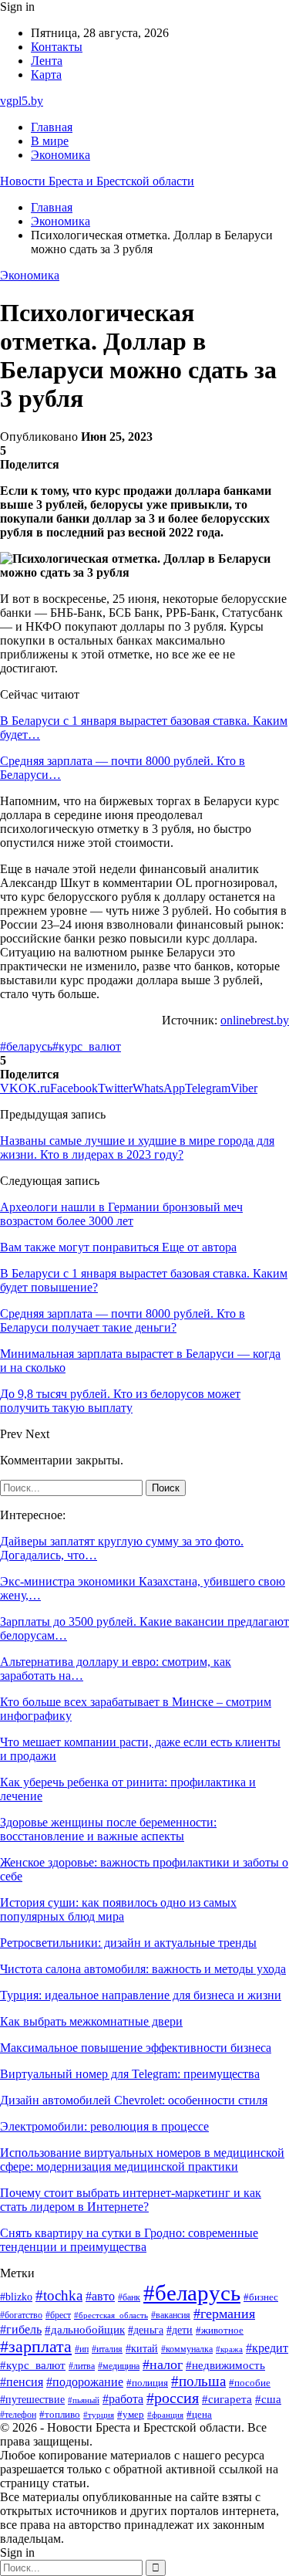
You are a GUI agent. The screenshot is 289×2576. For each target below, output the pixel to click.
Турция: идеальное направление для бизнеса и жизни (141, 1995)
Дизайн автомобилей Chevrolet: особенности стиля (134, 2100)
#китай (142, 2348)
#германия (224, 2314)
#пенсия (22, 2382)
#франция (165, 2415)
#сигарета (227, 2399)
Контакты (57, 47)
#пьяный (84, 2400)
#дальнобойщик (85, 2330)
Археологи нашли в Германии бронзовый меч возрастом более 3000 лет (121, 1214)
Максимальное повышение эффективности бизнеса (136, 2048)
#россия (173, 2398)
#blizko (16, 2297)
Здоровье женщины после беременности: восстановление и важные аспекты (108, 1829)
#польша (198, 2381)
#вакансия (171, 2315)
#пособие (250, 2383)
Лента (47, 61)
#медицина (119, 2366)
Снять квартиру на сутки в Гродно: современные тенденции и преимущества (129, 2240)
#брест (58, 2315)
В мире (50, 141)
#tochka (59, 2295)
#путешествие (32, 2400)
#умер (131, 2414)
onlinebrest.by (255, 1020)
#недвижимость (225, 2365)
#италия (107, 2349)
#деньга (146, 2330)
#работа (123, 2399)
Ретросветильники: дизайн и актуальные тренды (128, 1943)
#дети (180, 2330)
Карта (46, 74)
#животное (220, 2331)
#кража (229, 2349)
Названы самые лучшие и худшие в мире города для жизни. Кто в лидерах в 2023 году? (137, 1148)
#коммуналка (187, 2349)
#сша (268, 2399)
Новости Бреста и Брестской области (97, 181)
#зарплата (36, 2347)
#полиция (147, 2383)
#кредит (267, 2348)
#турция (99, 2415)
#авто (100, 2296)
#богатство (21, 2315)
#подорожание (85, 2382)
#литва (82, 2366)
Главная (52, 127)
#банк (129, 2297)
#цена (199, 2415)
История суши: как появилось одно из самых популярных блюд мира (118, 1909)
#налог (163, 2364)
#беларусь (26, 1046)
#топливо (60, 2414)
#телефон (18, 2415)
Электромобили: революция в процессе (104, 2126)
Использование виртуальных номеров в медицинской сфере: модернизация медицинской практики (142, 2160)
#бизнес (261, 2297)
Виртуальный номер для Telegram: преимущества (130, 2074)
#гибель (21, 2329)
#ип (82, 2349)
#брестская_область (111, 2315)
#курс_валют (87, 1046)
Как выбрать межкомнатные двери (91, 2021)
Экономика (60, 155)
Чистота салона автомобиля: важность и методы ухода (143, 1969)
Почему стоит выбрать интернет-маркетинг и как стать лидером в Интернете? (131, 2200)
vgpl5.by (22, 101)
